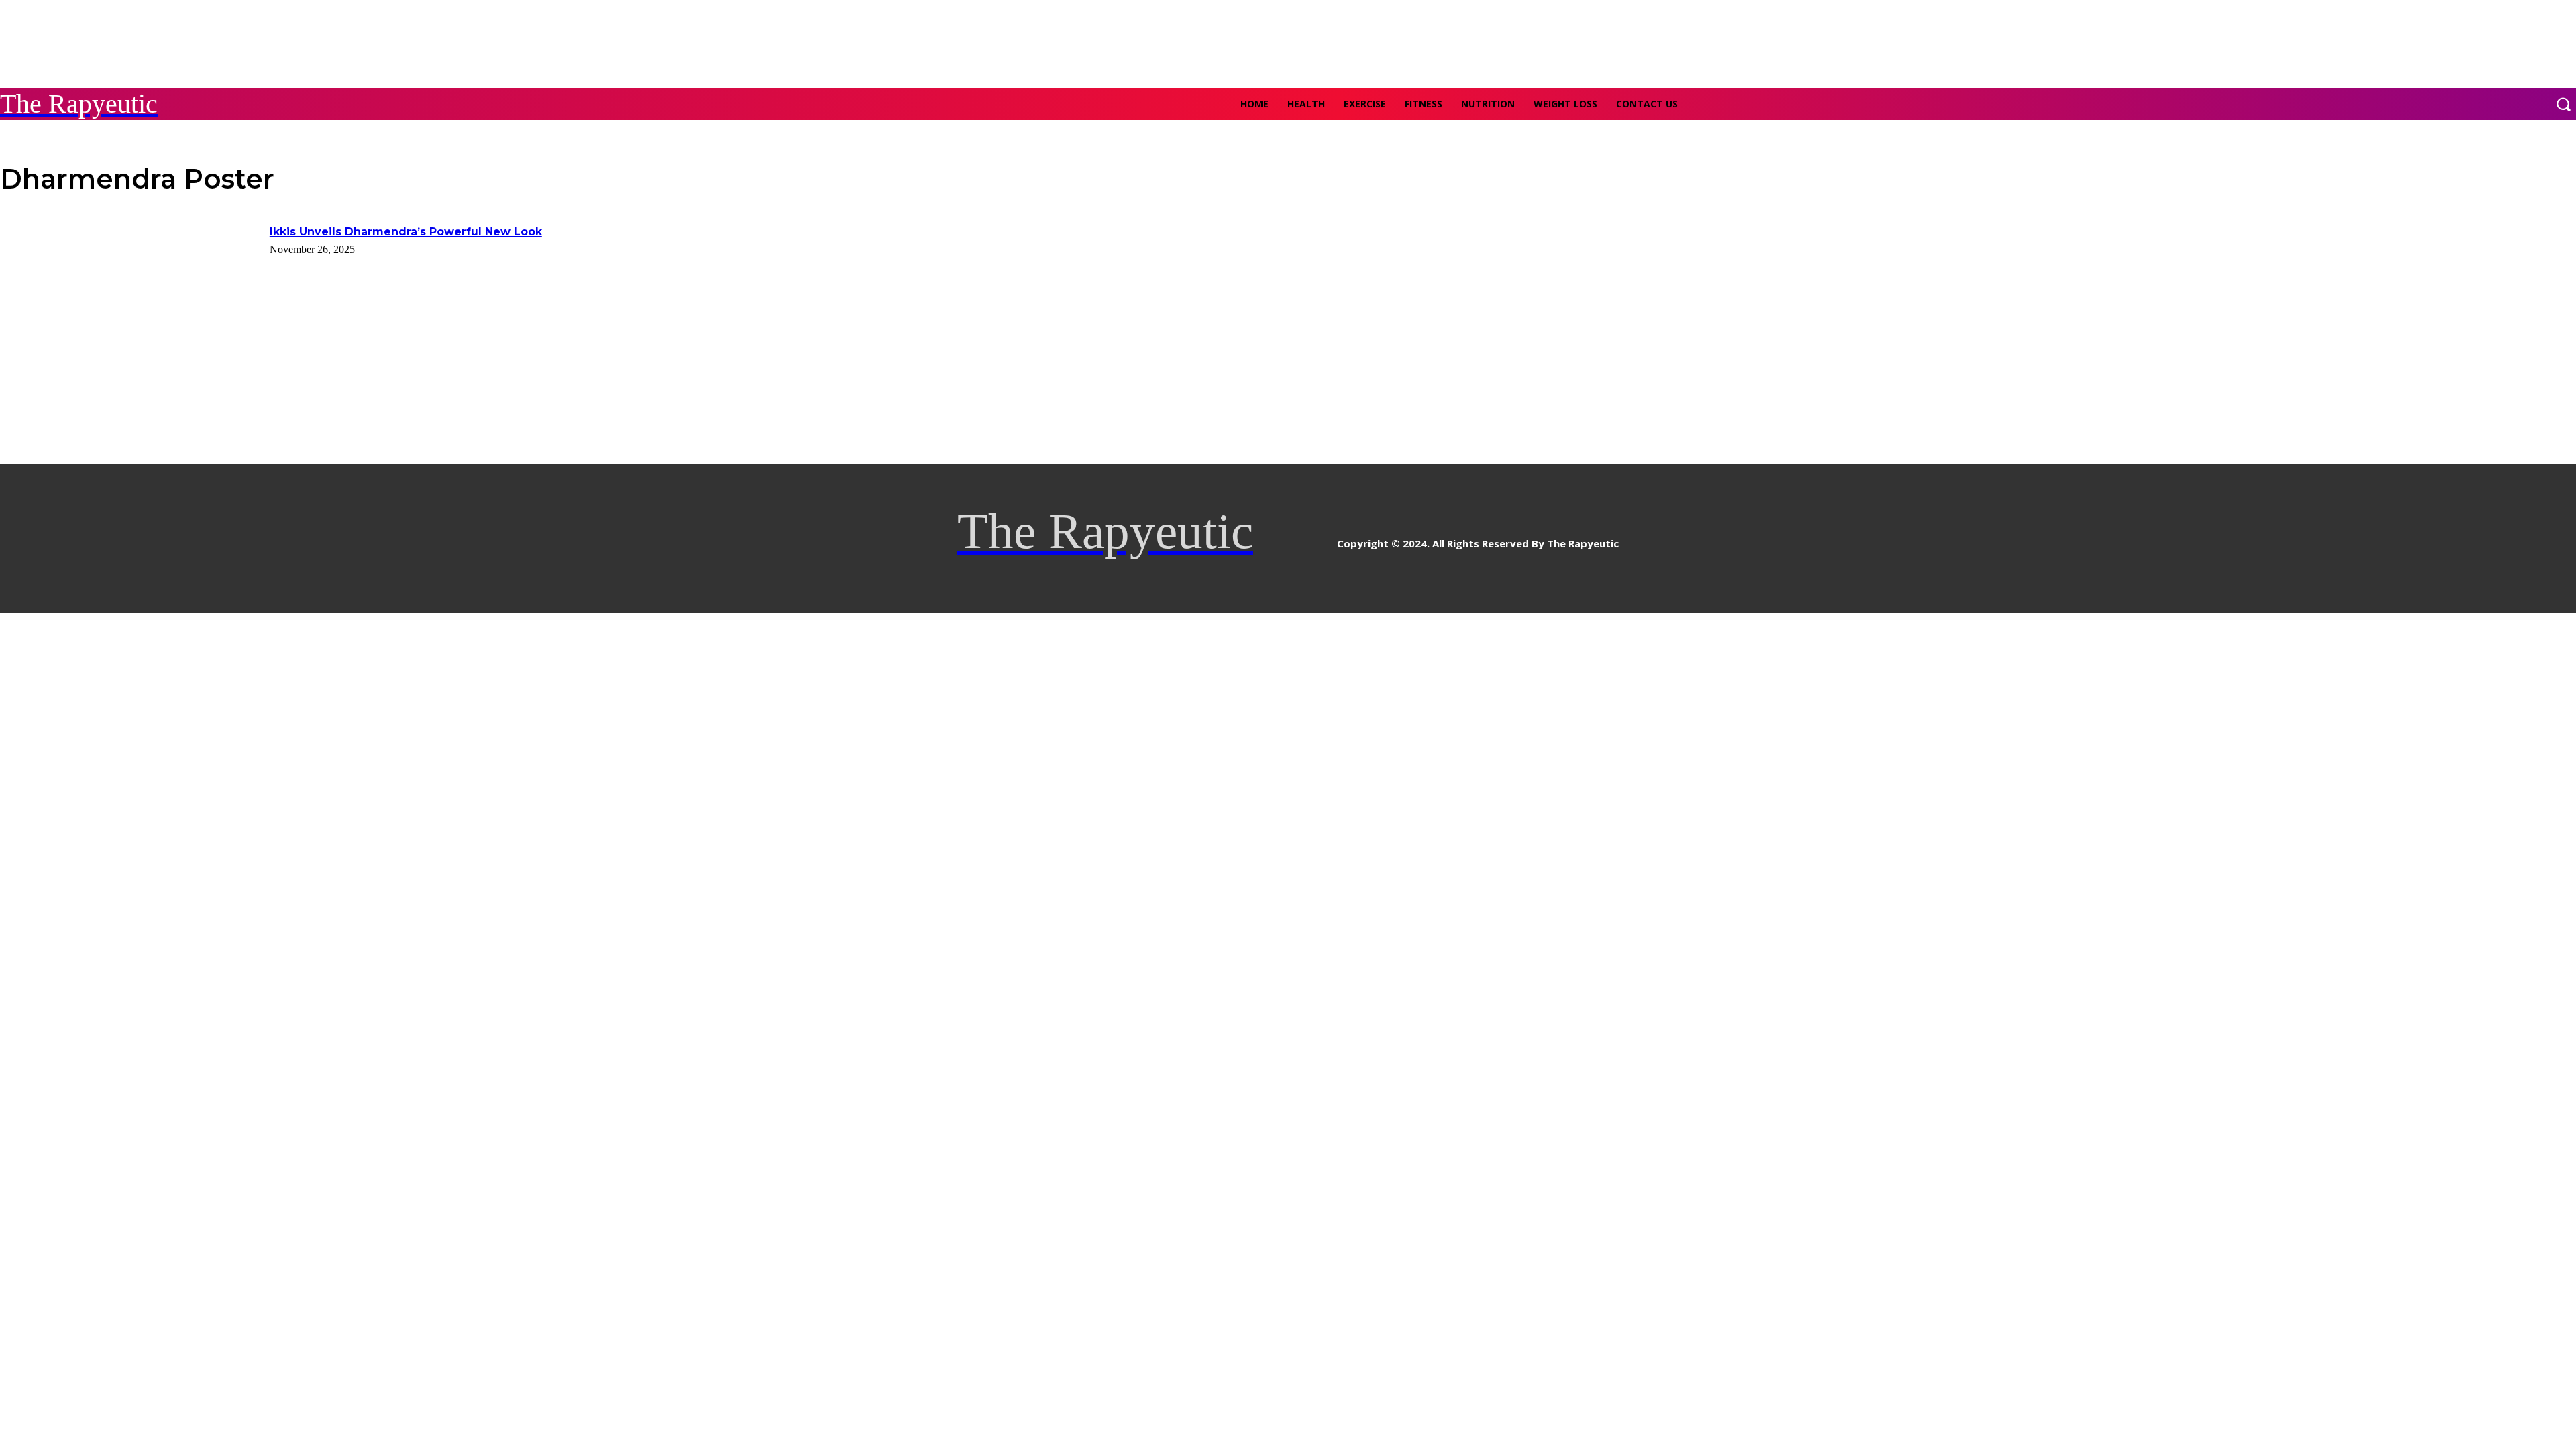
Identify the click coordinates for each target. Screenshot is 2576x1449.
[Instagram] (1295, 538)
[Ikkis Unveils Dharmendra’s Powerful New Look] (130, 316)
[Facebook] (1265, 538)
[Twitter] (1325, 538)
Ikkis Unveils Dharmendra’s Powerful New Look (406, 232)
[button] (2563, 104)
